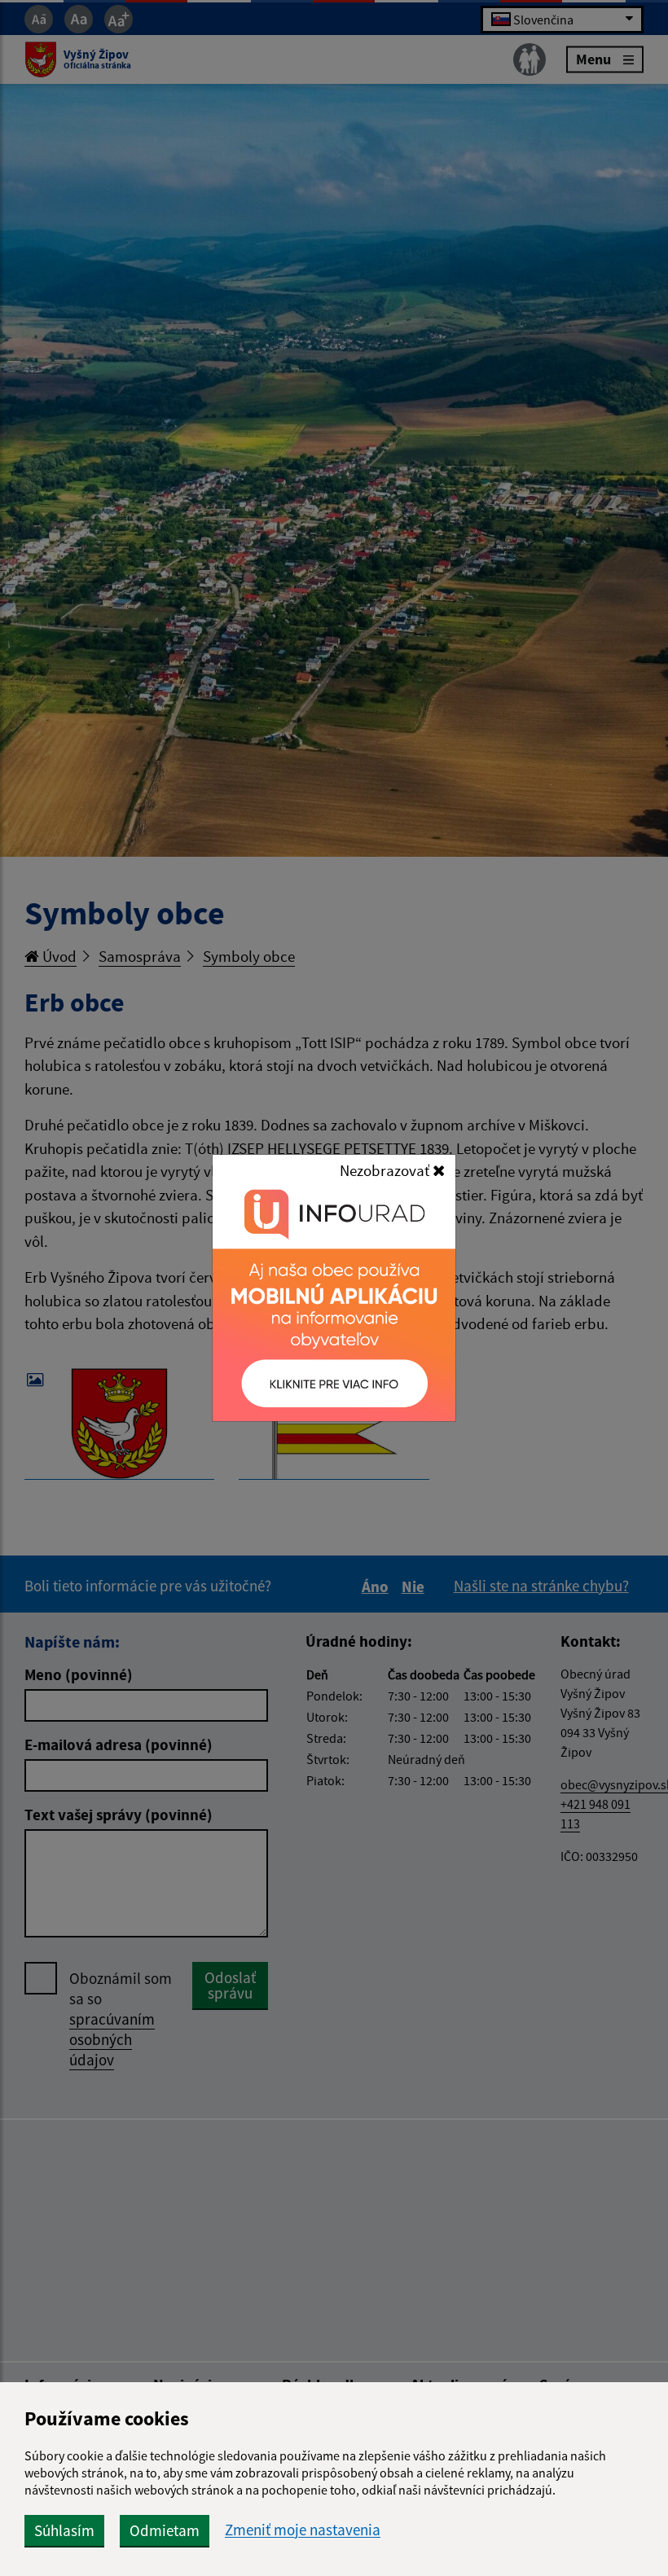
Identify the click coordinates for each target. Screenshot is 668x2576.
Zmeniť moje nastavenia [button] (303, 2530)
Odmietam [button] (165, 2530)
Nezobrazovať (386, 1170)
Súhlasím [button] (64, 2530)
